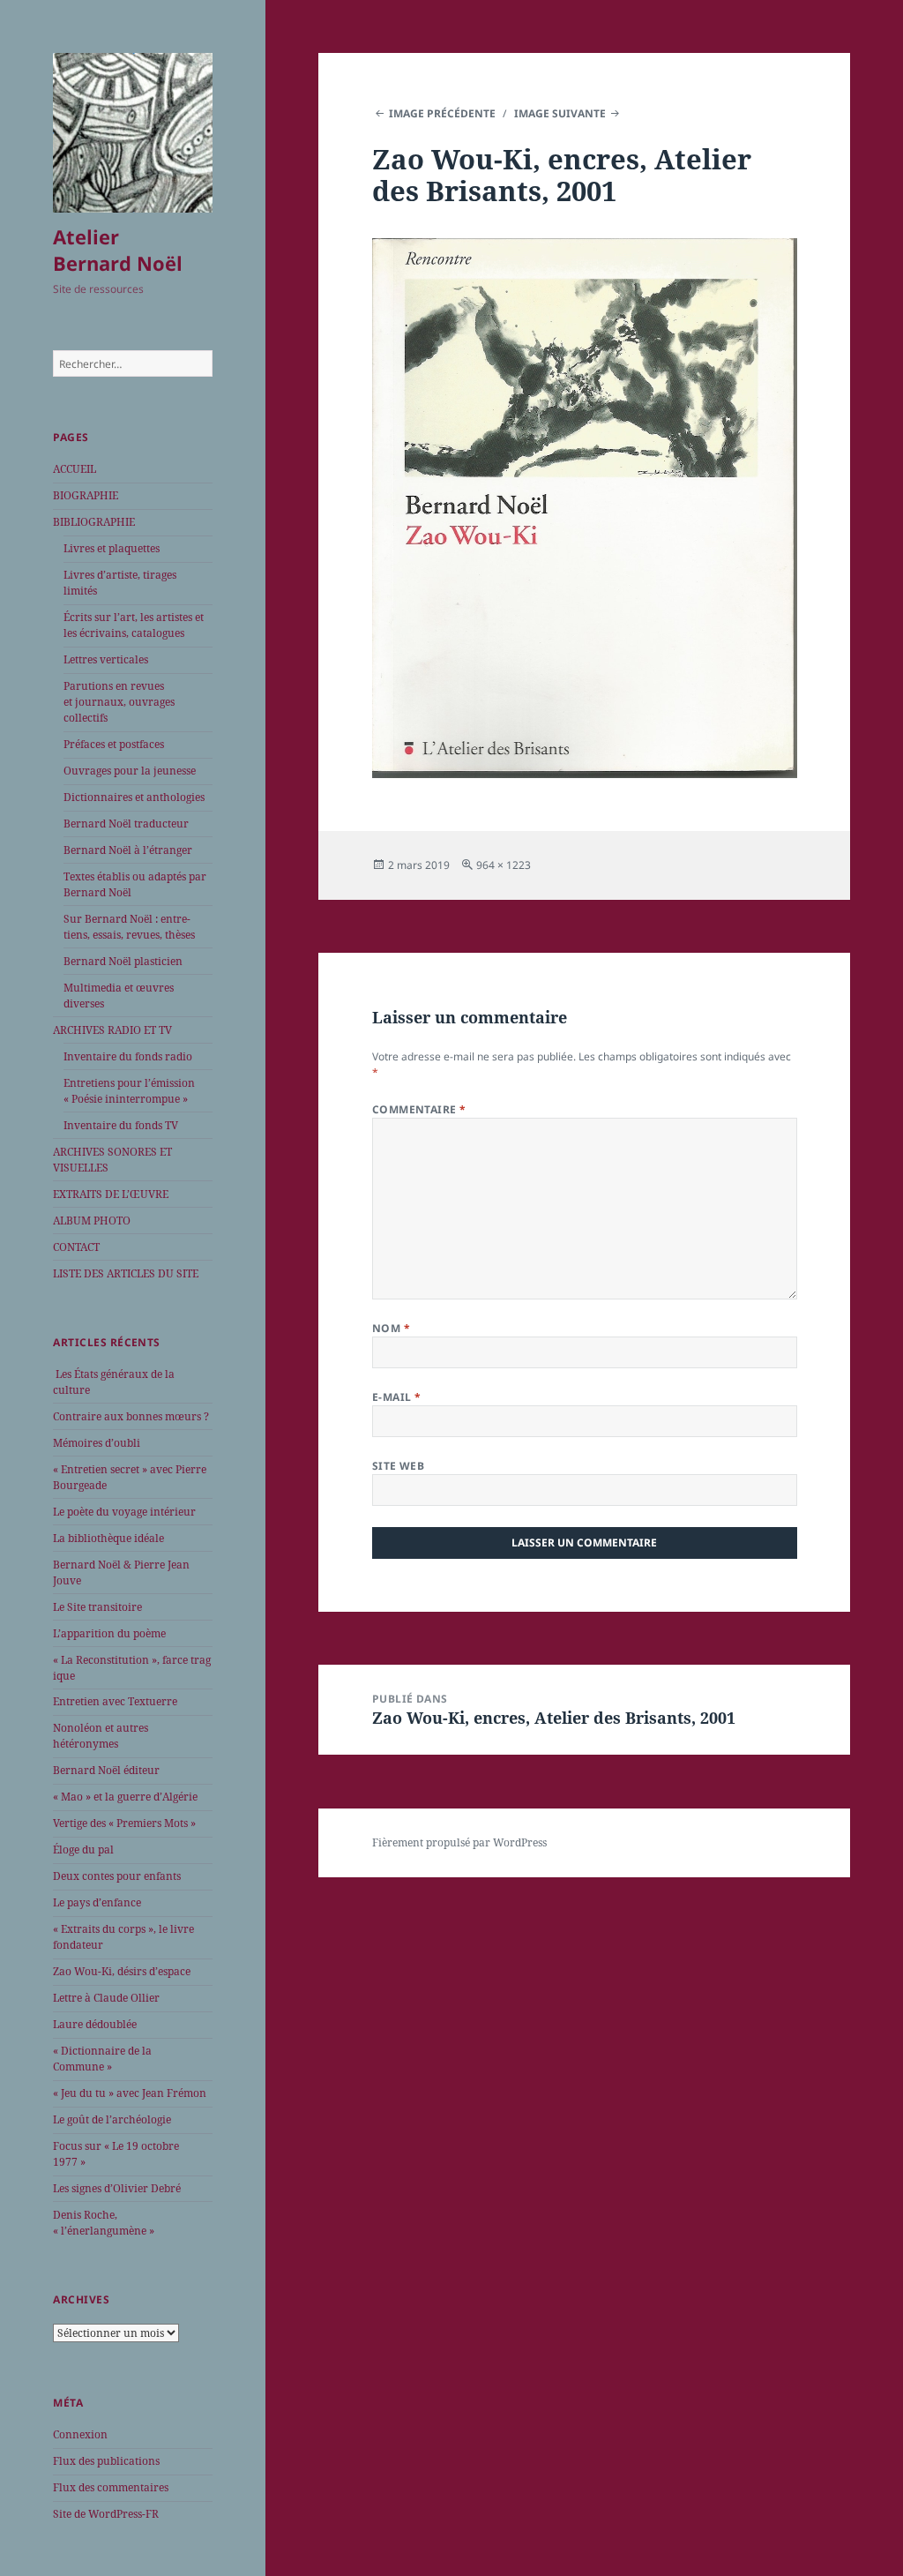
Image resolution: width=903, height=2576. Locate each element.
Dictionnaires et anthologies (134, 797)
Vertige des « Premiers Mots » (124, 1823)
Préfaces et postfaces (114, 744)
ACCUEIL (75, 469)
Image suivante (560, 113)
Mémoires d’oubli (97, 1443)
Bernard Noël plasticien (123, 961)
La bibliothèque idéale (108, 1538)
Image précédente (442, 113)
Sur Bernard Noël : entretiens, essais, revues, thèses (129, 927)
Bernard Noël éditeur (106, 1770)
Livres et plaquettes (112, 548)
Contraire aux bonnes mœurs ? (131, 1416)
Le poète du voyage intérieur (124, 1512)
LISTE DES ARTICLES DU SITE (126, 1273)
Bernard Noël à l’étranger (128, 850)
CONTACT (76, 1247)
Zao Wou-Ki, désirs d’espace (122, 1971)
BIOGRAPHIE (86, 495)
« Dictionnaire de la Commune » (102, 2059)
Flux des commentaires (111, 2487)
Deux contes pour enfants (117, 1876)
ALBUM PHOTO (92, 1221)
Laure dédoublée (95, 2024)
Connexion (80, 2434)
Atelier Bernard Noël (118, 250)
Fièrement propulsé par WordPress (459, 1842)
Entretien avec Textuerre (115, 1701)
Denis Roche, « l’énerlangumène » (104, 2223)
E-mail (397, 1397)
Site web (399, 1466)
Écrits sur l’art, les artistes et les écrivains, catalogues (134, 625)
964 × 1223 (504, 865)
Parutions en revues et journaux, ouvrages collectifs (119, 702)
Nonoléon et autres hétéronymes (101, 1736)
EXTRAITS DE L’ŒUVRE (111, 1194)
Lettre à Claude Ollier (106, 1998)
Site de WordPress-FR (106, 2514)
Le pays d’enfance (97, 1902)
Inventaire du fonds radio (128, 1056)
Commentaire (419, 1109)
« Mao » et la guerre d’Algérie (125, 1797)
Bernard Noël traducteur (126, 824)
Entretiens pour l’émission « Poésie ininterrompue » (129, 1091)
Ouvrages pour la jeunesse (130, 771)
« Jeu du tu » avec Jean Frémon (130, 2093)
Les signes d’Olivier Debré (117, 2188)
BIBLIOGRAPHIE (94, 522)
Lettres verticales (106, 659)
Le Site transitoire (97, 1607)
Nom (391, 1328)
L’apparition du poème (109, 1633)
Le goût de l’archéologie (112, 2119)
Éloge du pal (83, 1850)
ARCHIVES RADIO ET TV (112, 1030)
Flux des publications (106, 2461)
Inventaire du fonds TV (121, 1125)
